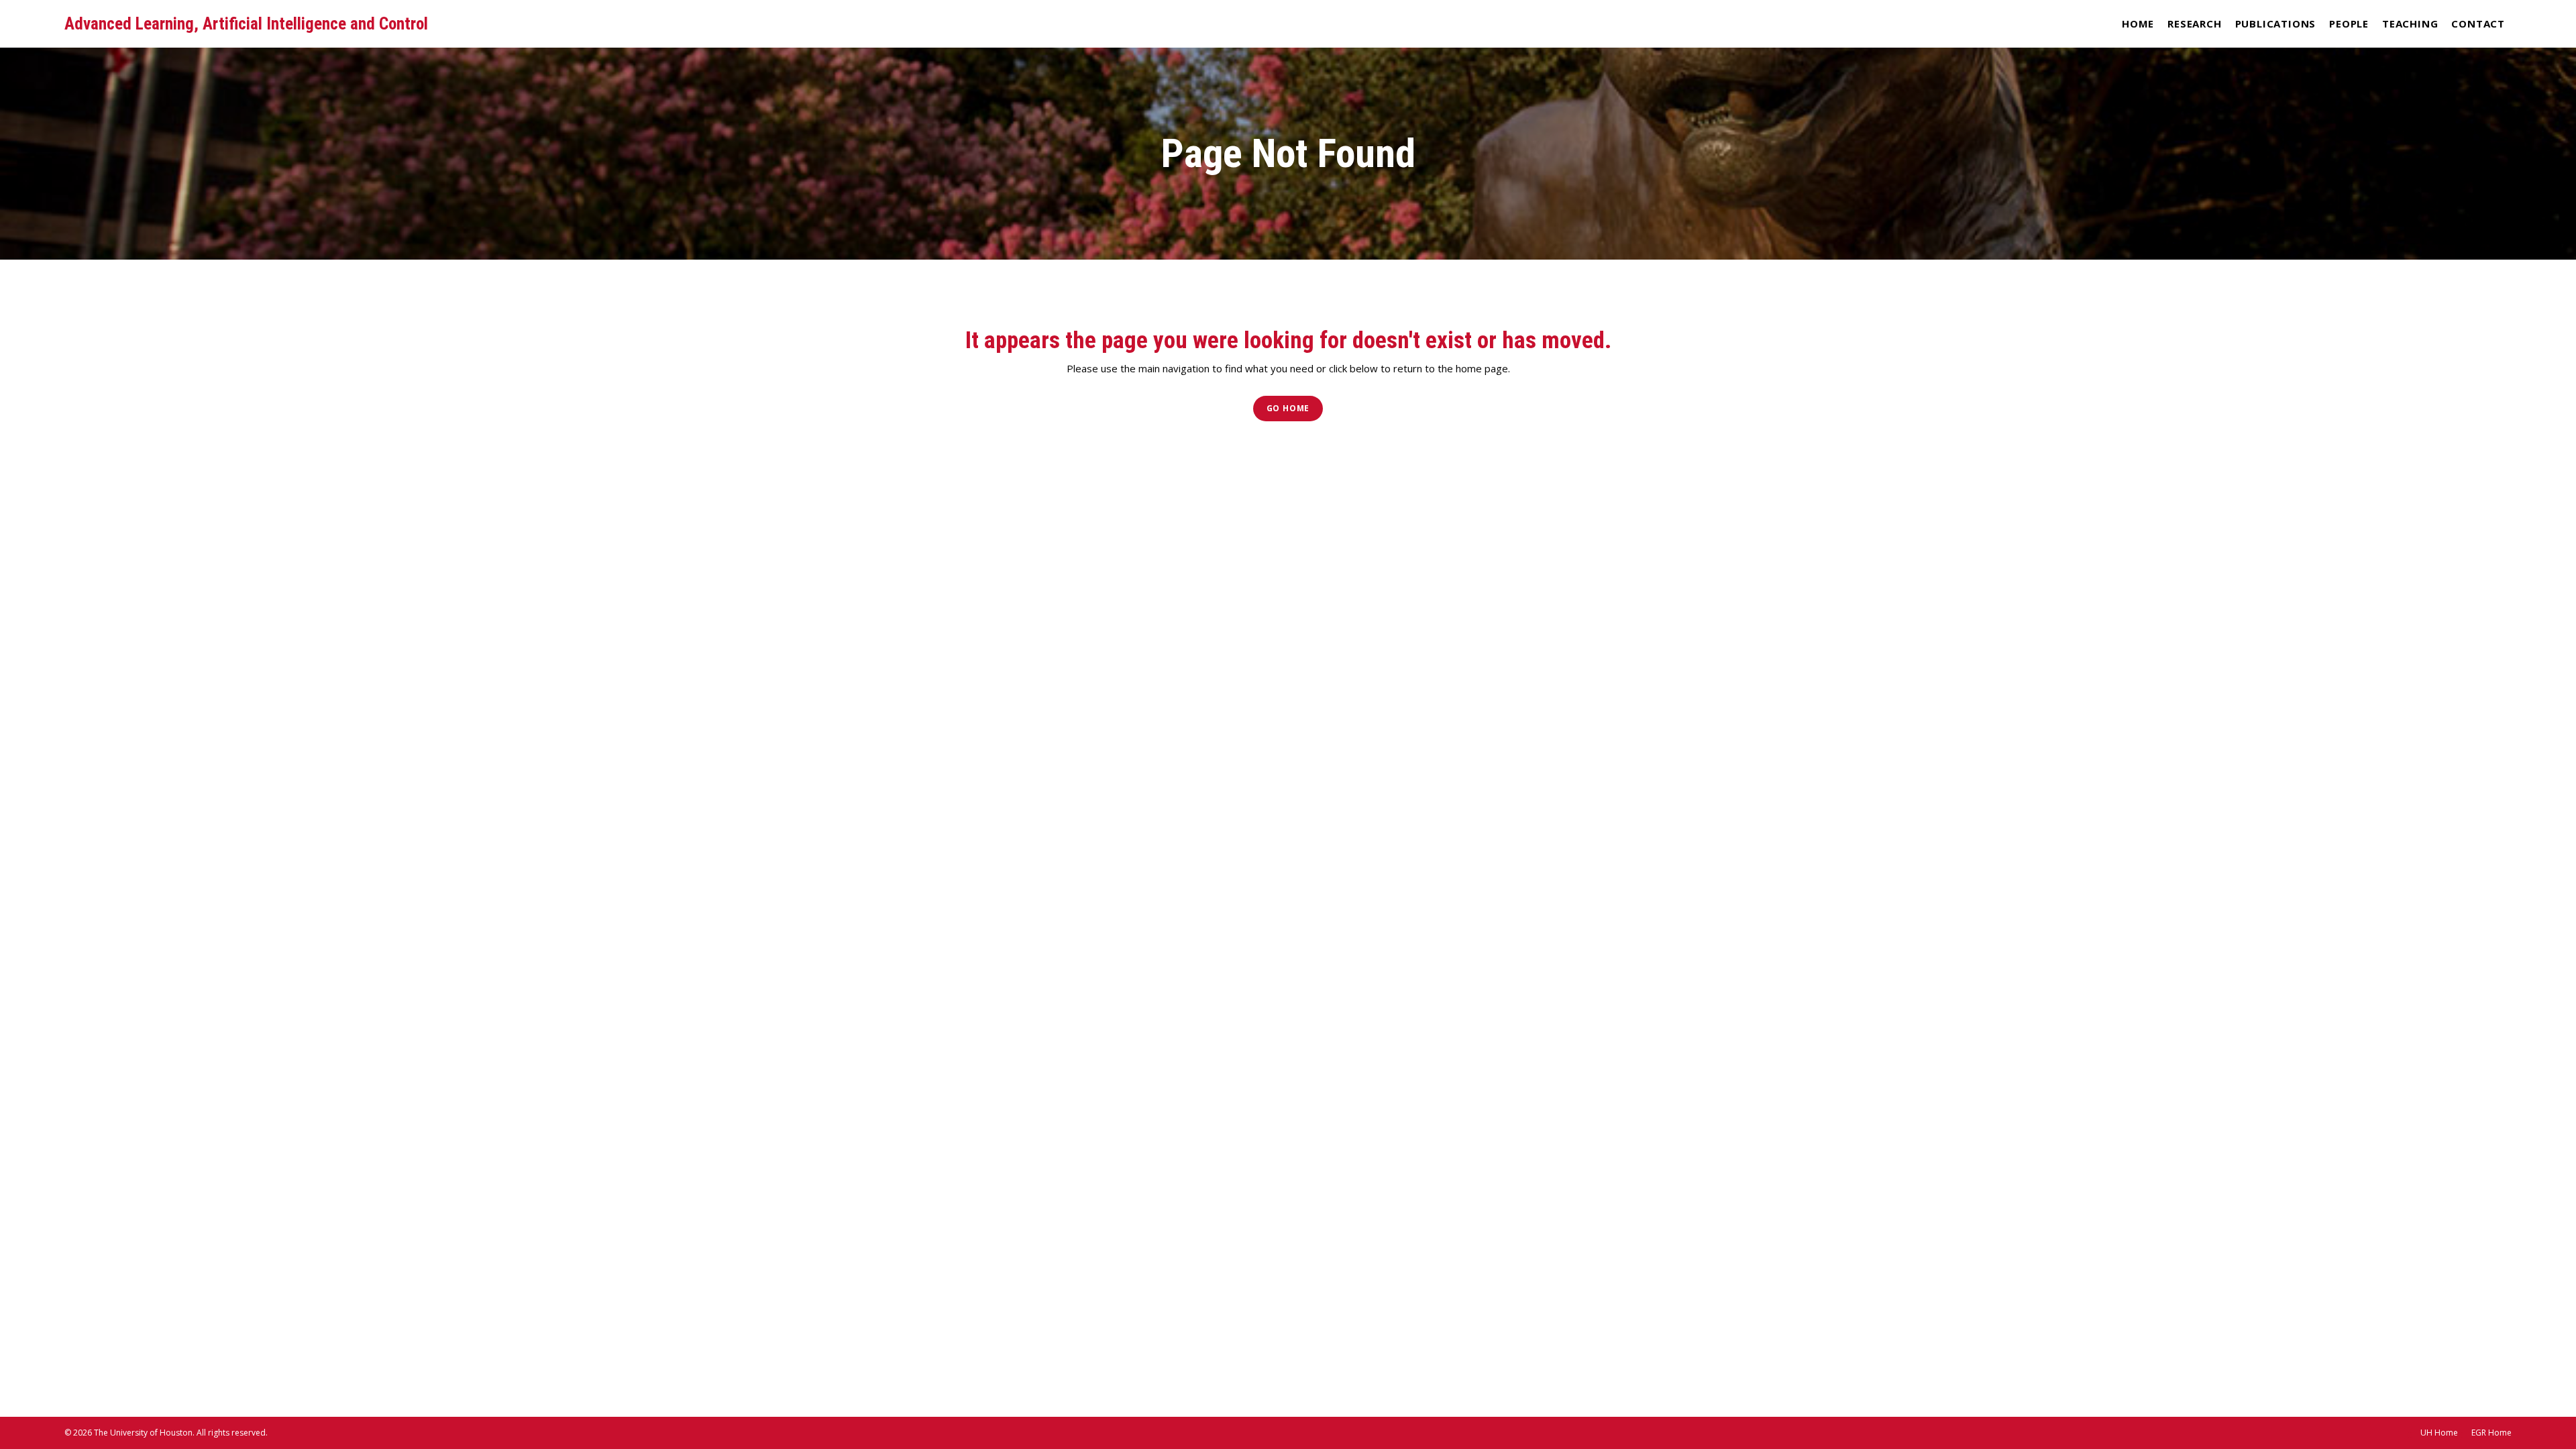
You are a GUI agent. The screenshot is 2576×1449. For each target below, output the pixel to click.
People (2349, 23)
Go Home (1288, 408)
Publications (2276, 23)
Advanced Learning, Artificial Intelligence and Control (246, 24)
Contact (2478, 23)
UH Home (2439, 1433)
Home (2138, 23)
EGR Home (2491, 1433)
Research (2194, 23)
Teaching (2410, 23)
